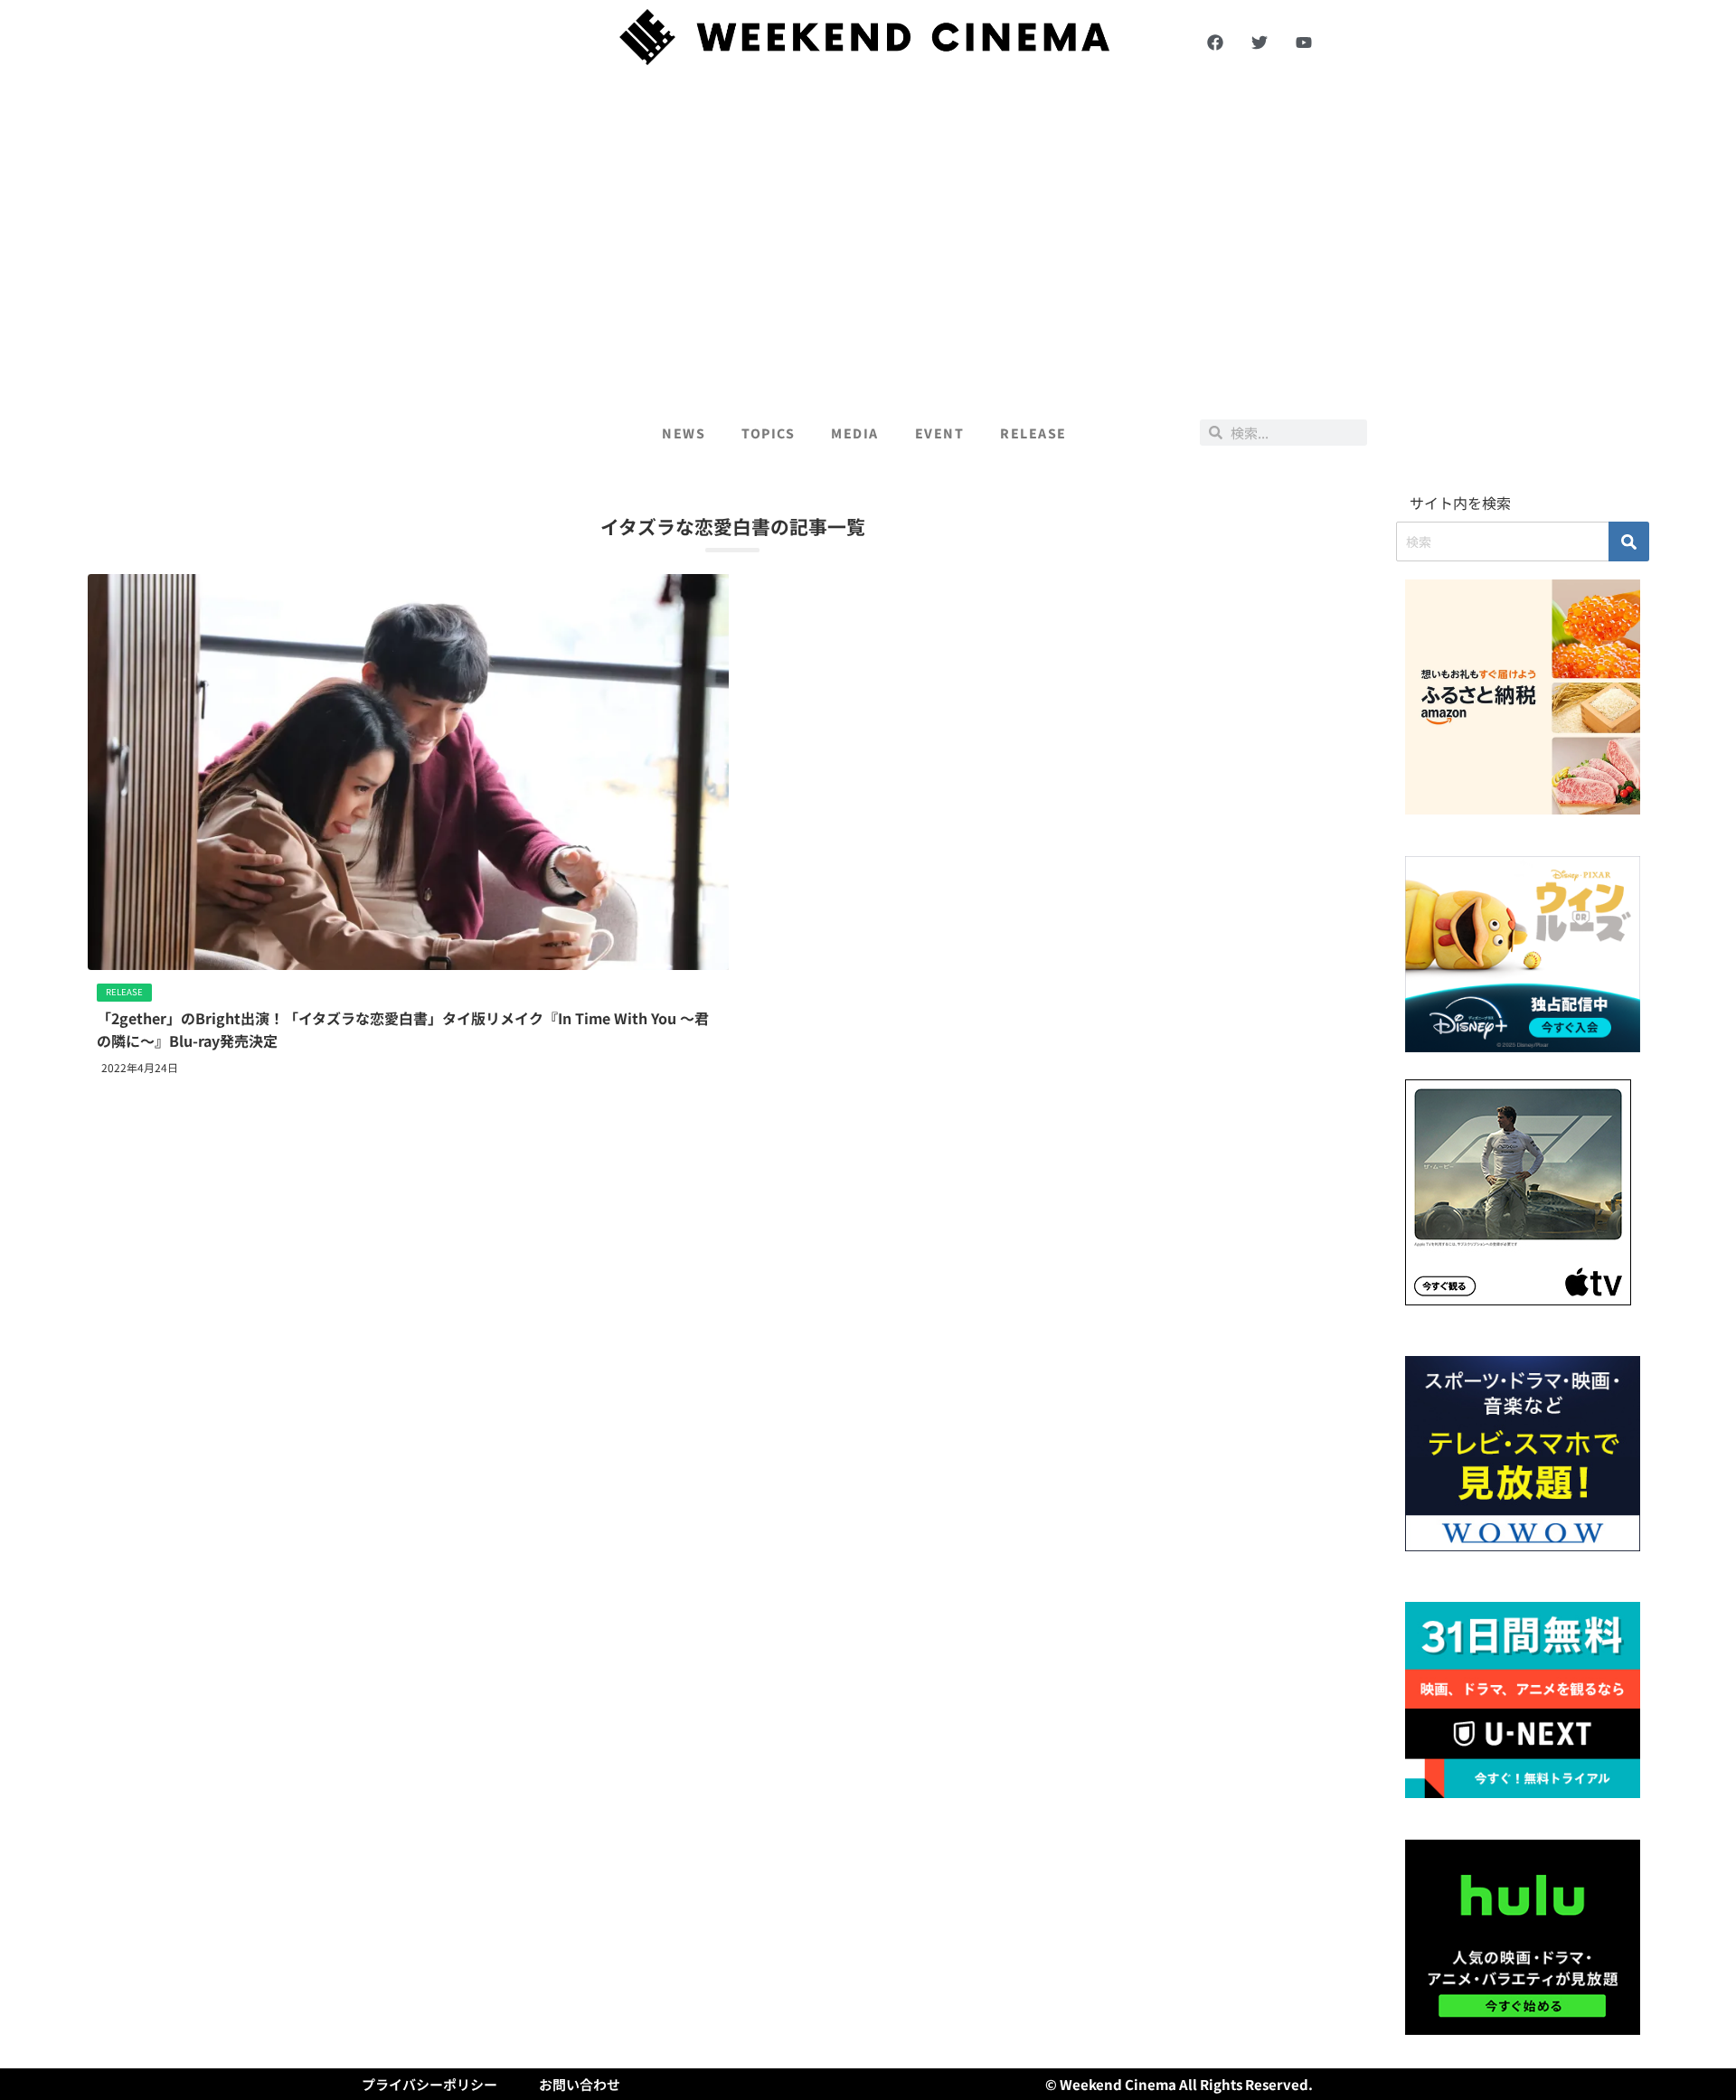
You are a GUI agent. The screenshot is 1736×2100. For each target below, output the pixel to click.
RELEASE (1033, 433)
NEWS (684, 433)
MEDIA (855, 433)
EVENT (940, 433)
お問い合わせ (580, 2084)
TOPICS (768, 433)
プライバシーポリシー (429, 2084)
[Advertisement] (868, 237)
